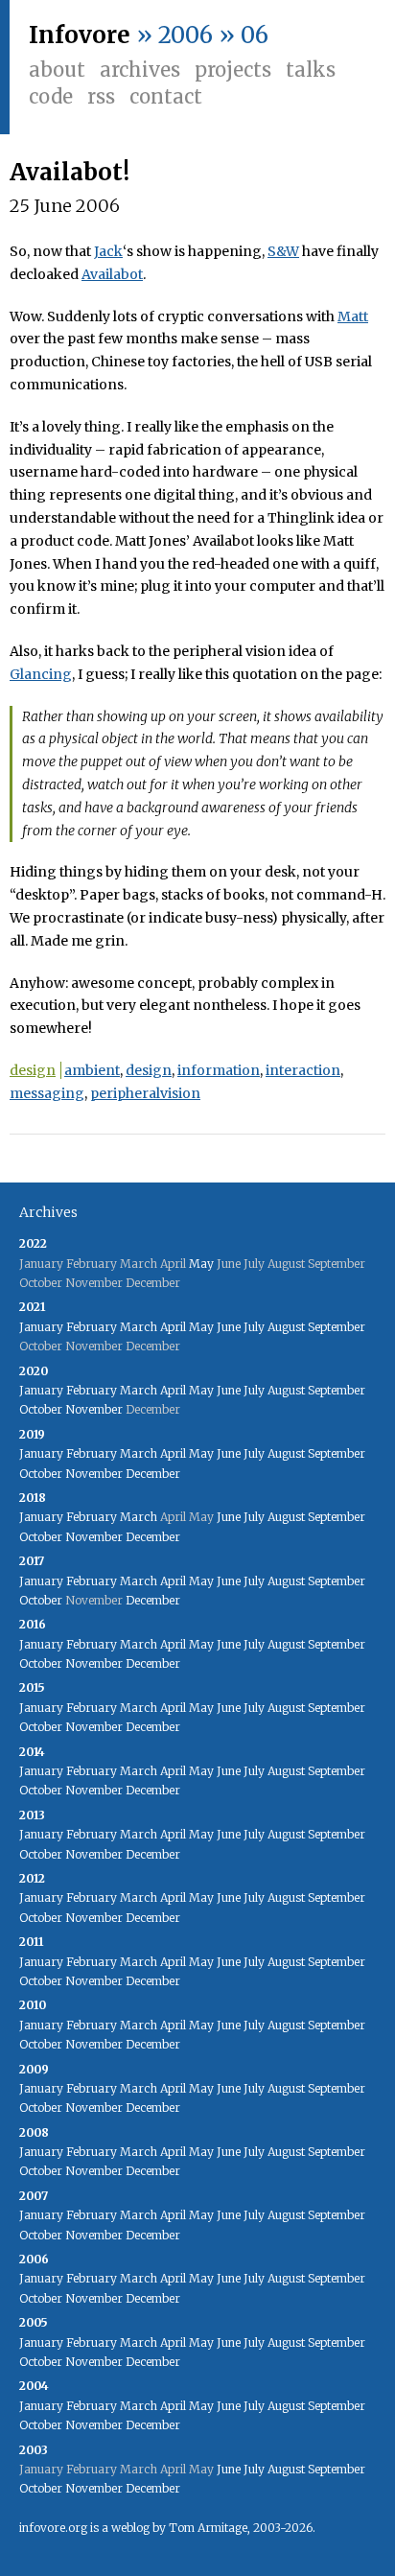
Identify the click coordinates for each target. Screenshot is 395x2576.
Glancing (41, 674)
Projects (233, 70)
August (286, 1327)
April (173, 1327)
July (254, 1327)
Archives (140, 70)
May (201, 1264)
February (92, 1327)
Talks (311, 70)
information (219, 1070)
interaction (303, 1070)
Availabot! (70, 172)
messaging (47, 1093)
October (41, 1409)
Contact (166, 96)
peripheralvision (145, 1093)
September (337, 1327)
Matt (353, 316)
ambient (92, 1070)
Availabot (112, 274)
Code (51, 96)
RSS (101, 96)
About (57, 70)
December (153, 1474)
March (139, 1327)
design (33, 1070)
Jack (108, 251)
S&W (283, 251)
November (94, 1409)
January (41, 1327)
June (229, 1327)
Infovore (80, 35)
